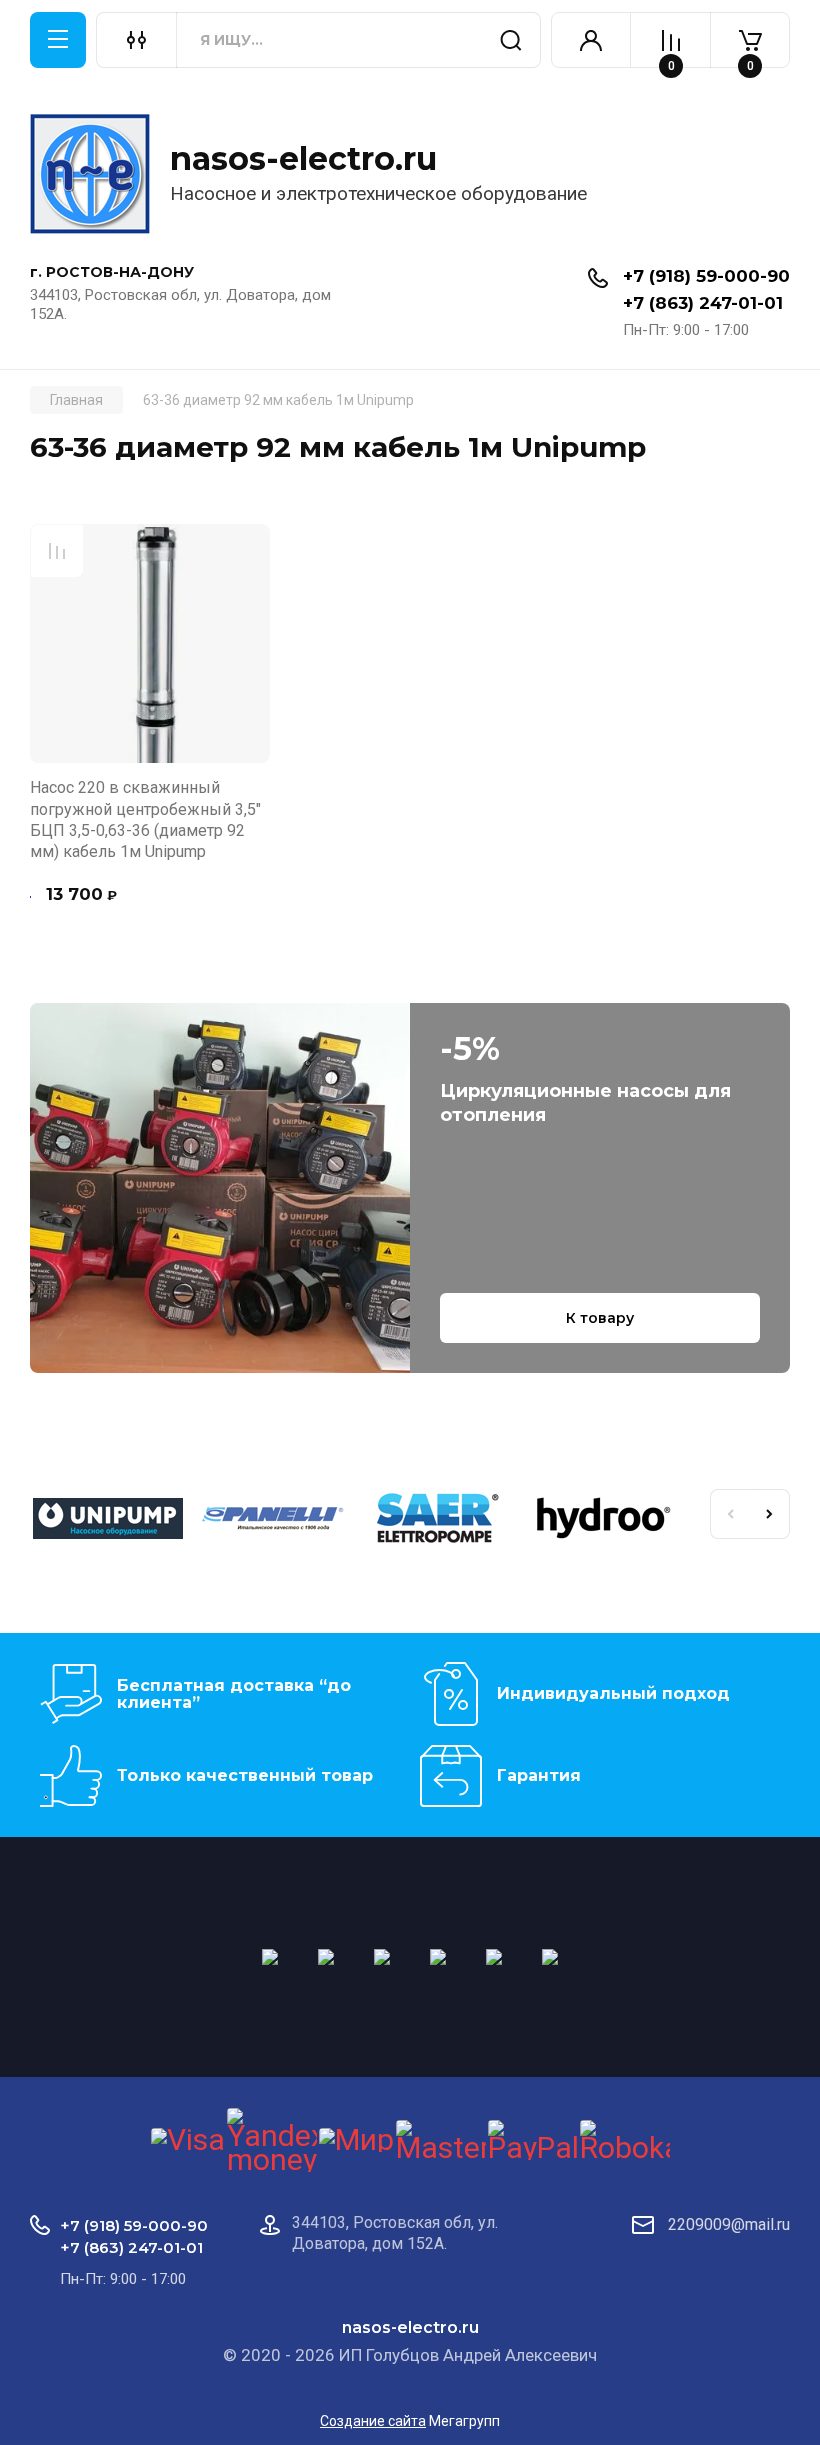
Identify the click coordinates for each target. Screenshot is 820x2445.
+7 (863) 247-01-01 (703, 303)
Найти (511, 40)
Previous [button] (730, 1514)
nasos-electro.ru (303, 158)
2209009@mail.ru (729, 2224)
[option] (112, 1522)
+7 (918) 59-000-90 (706, 276)
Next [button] (770, 1514)
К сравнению (57, 551)
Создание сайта (373, 2421)
